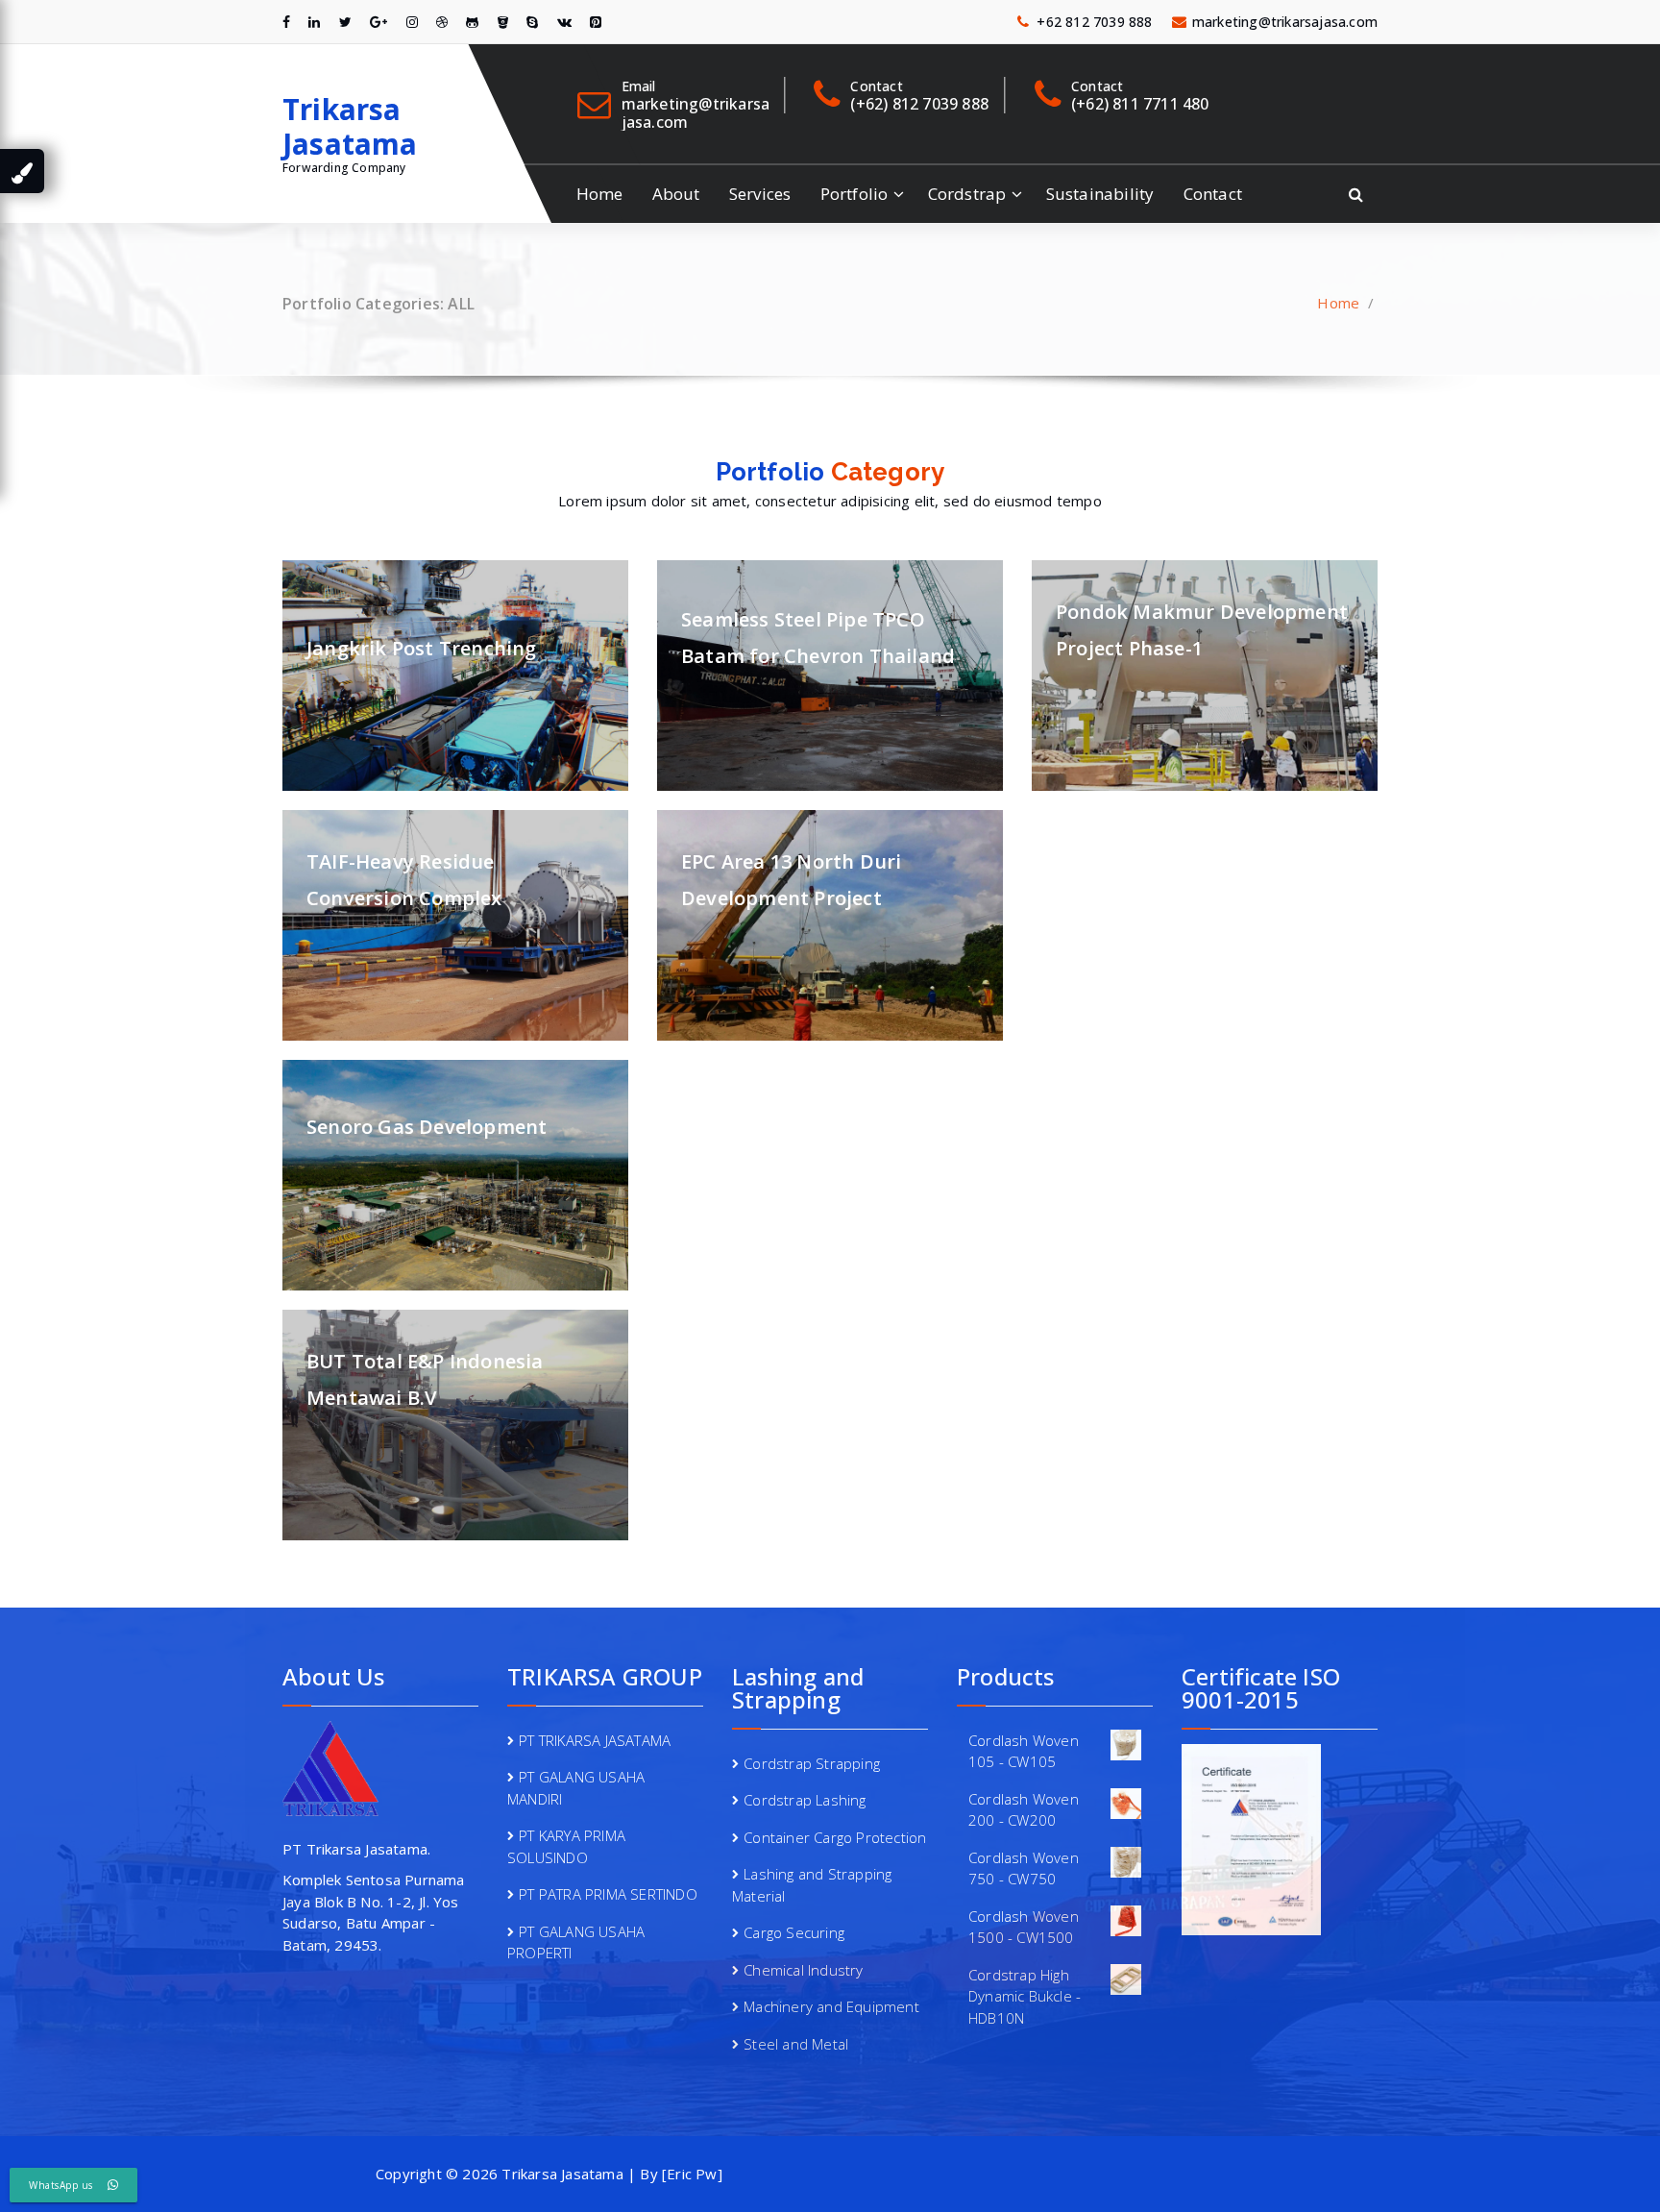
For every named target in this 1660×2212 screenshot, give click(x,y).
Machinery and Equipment (831, 2006)
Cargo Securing (794, 1932)
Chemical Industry (803, 1970)
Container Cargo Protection (835, 1837)
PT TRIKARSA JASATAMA (595, 1740)
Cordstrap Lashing (805, 1800)
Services (760, 194)
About (676, 194)
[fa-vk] (564, 22)
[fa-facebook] (286, 22)
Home (600, 194)
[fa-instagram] (412, 22)
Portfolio (854, 194)
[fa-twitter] (345, 22)
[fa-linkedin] (314, 22)
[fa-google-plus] (378, 22)
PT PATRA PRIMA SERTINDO (608, 1894)
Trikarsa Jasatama (350, 127)
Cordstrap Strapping (812, 1763)
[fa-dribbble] (442, 22)
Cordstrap (967, 194)
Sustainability (1100, 194)
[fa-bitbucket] (503, 22)
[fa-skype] (532, 22)
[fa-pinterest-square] (596, 22)
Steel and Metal (796, 2044)
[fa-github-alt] (472, 22)
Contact (1213, 194)
